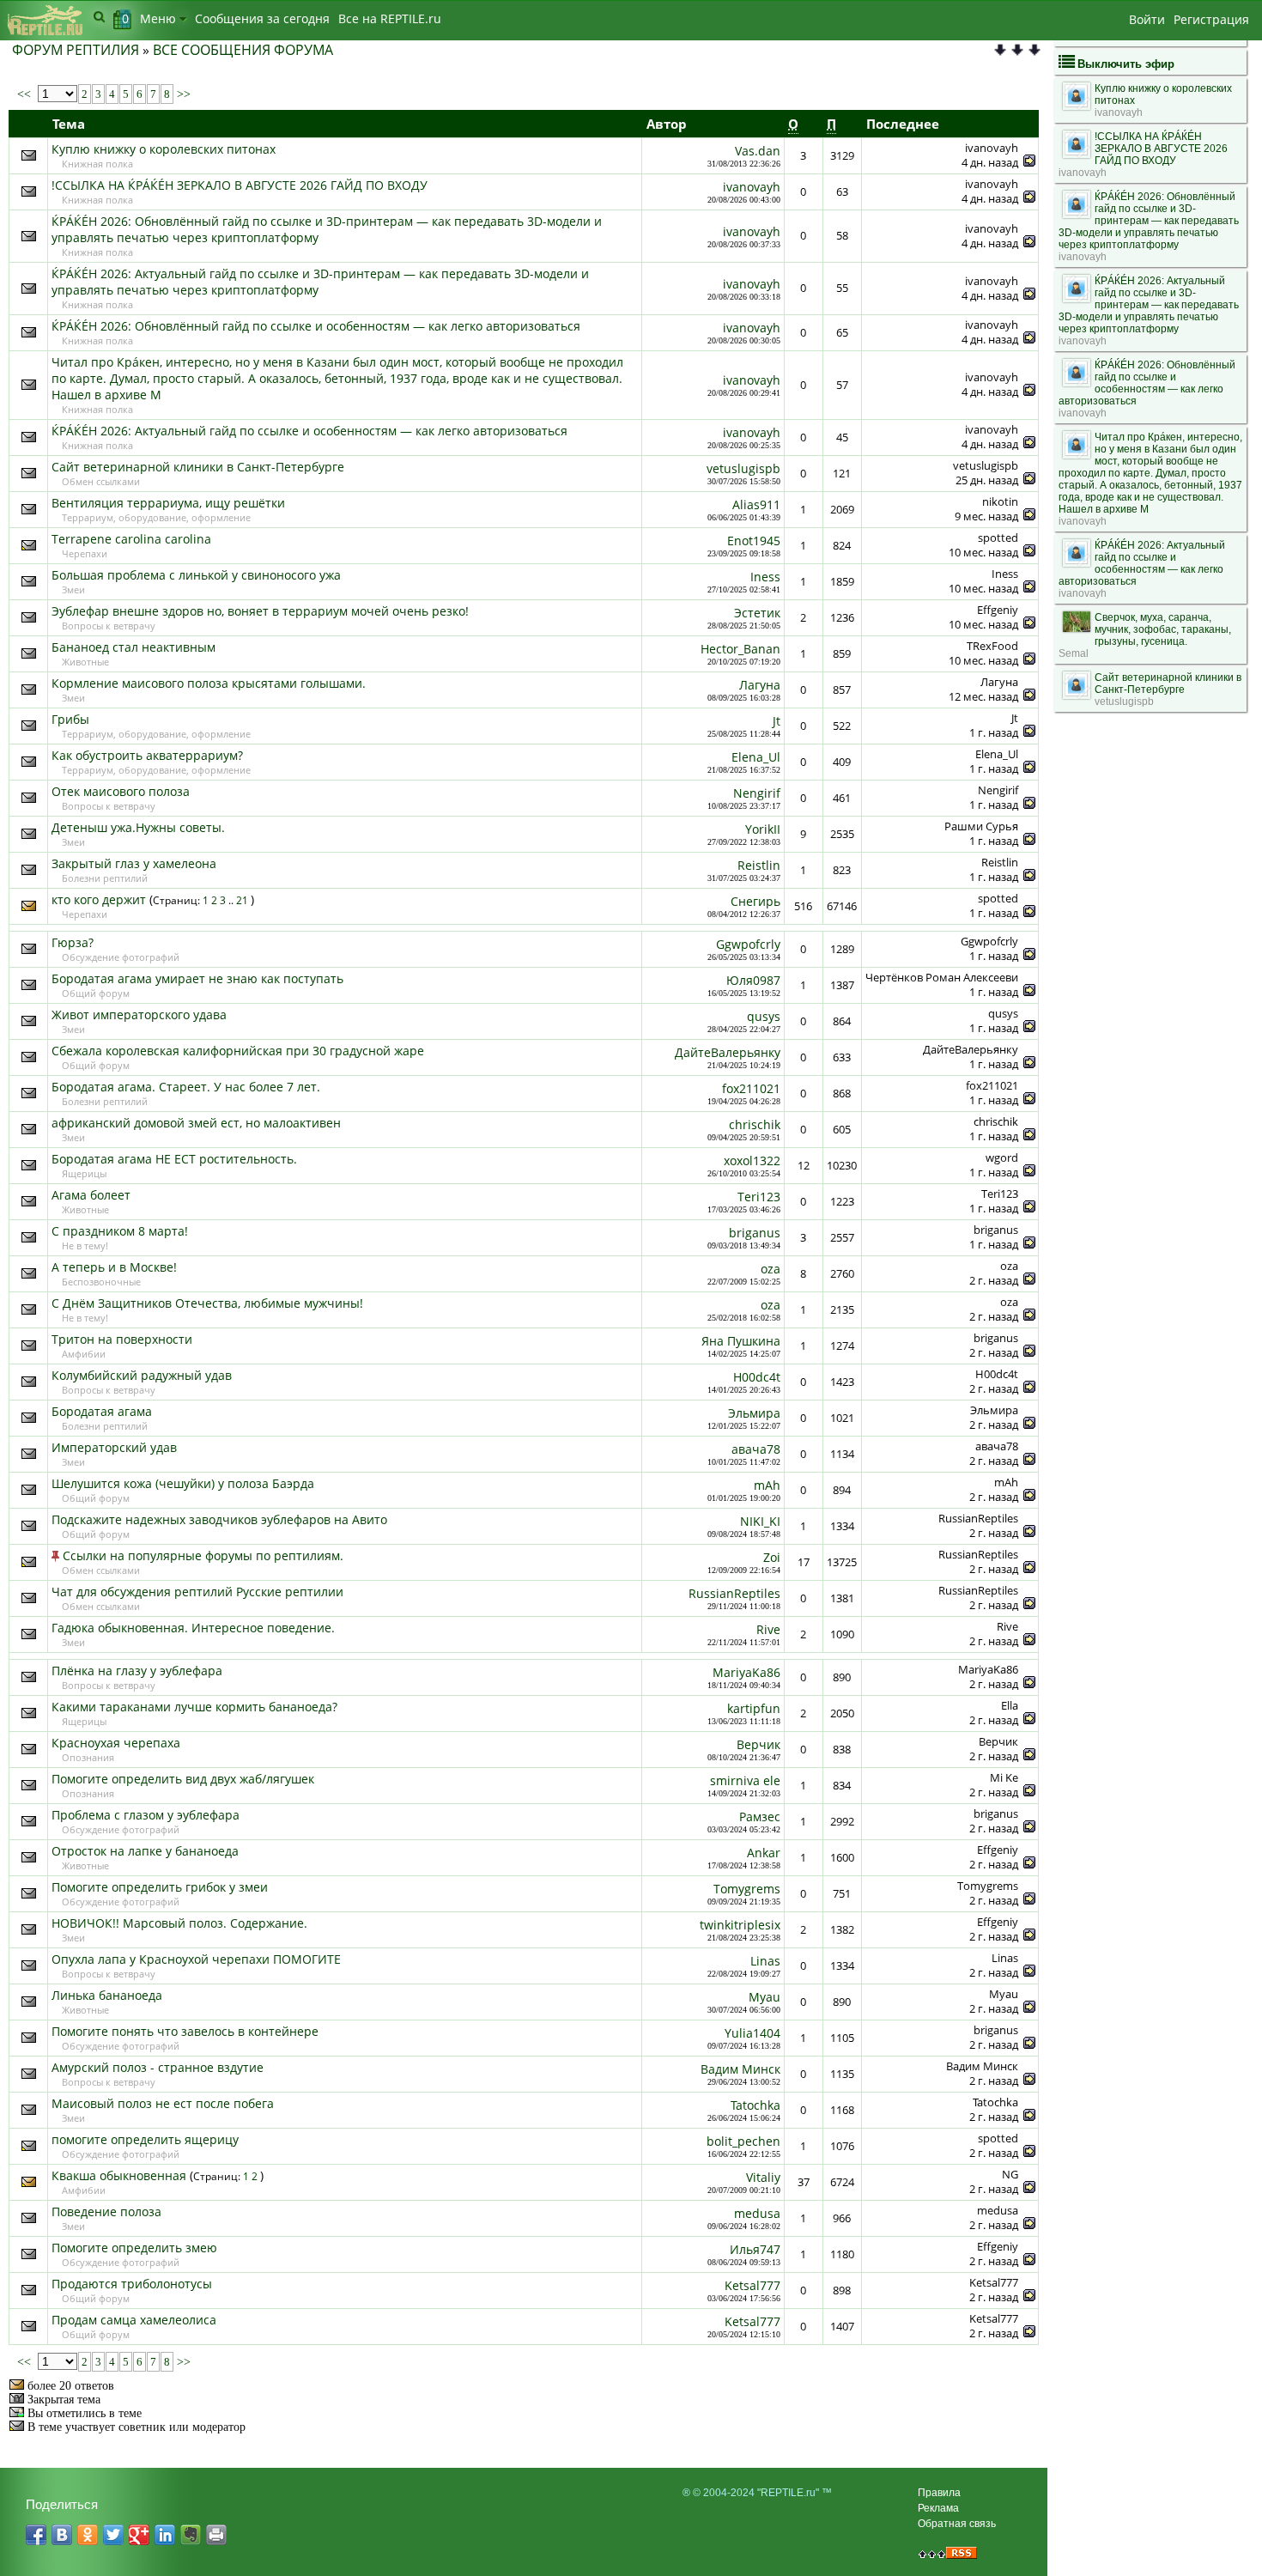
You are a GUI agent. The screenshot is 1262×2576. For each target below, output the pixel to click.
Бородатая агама (102, 1411)
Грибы (70, 719)
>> (182, 94)
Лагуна (760, 685)
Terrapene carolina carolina (131, 539)
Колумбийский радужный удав (142, 1375)
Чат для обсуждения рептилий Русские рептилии (197, 1592)
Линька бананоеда (107, 1995)
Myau (764, 1997)
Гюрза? (73, 942)
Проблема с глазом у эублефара (146, 1815)
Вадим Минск (740, 2069)
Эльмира (754, 1413)
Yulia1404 (752, 2033)
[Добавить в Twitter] (113, 2535)
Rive (768, 1629)
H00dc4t (757, 1377)
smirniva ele (745, 1780)
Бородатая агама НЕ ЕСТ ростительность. (174, 1159)
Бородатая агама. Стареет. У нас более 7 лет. (186, 1087)
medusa (757, 2213)
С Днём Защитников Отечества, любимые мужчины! (207, 1303)
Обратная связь (957, 2524)
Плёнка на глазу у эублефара (137, 1671)
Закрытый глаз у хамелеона (134, 863)
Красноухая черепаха (116, 1743)
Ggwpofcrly (748, 944)
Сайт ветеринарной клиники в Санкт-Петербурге (198, 467)
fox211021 (751, 1088)
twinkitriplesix (740, 1925)
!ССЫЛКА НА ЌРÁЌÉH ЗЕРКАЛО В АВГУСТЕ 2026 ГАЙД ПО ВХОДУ (240, 185)
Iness (765, 577)
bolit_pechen (743, 2141)
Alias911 (756, 504)
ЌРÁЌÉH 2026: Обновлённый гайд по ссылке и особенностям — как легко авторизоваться (316, 326)
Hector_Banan (740, 649)
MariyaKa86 (746, 1672)
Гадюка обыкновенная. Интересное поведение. (193, 1628)
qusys (764, 1016)
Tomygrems (747, 1889)
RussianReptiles (734, 1593)
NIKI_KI (760, 1521)
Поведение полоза (106, 2211)
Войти (1147, 19)
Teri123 (759, 1197)
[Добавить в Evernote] (191, 2535)
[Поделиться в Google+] (139, 2535)
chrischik (755, 1124)
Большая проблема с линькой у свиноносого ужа (196, 575)
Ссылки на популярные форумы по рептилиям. (203, 1555)
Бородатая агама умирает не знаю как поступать (197, 978)
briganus (755, 1233)
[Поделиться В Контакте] (62, 2535)
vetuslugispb (743, 468)
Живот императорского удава (139, 1015)
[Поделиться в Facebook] (36, 2535)
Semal (1074, 653)
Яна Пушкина (741, 1341)
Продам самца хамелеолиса (134, 2320)
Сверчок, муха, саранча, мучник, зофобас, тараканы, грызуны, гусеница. (1163, 629)
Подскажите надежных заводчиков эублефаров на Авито (219, 1519)
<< (26, 94)
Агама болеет (91, 1195)
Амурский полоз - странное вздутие (158, 2067)
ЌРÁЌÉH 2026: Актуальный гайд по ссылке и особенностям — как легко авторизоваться (309, 431)
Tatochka (755, 2105)
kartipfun (754, 1708)
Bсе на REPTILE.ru (390, 18)
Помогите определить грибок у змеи (160, 1887)
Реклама (938, 2508)
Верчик (758, 1744)
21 (243, 900)
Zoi (772, 1557)
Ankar (764, 1853)
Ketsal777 (752, 2285)
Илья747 (755, 2249)
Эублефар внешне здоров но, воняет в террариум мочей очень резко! (260, 611)
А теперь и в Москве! (114, 1267)
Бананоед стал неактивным (133, 647)
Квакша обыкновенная (119, 2175)
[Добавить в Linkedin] (165, 2535)
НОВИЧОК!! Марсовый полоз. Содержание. (179, 1923)
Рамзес (760, 1817)
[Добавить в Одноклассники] (88, 2535)
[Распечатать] (216, 2535)
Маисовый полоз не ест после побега (163, 2103)
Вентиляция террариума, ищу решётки (168, 503)
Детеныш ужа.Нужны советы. (138, 827)
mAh (767, 1485)
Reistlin (759, 865)
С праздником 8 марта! (120, 1231)
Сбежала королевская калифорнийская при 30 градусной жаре (238, 1051)
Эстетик (757, 613)
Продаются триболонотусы (132, 2284)
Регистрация (1211, 19)
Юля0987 (753, 980)
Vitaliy (763, 2177)
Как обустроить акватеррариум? (147, 755)
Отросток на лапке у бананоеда (145, 1851)
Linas (765, 1961)
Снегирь (755, 901)
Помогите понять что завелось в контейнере (185, 2031)
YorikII (763, 829)
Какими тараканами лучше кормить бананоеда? (194, 1707)
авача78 (756, 1449)
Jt (777, 721)
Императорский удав (114, 1447)
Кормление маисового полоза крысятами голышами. (209, 683)
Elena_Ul (756, 757)
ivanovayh (752, 187)
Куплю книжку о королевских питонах (164, 149)
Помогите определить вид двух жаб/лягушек (183, 1779)
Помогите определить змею (134, 2248)
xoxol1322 (752, 1160)
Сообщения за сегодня (262, 18)
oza (771, 1269)
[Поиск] (99, 16)
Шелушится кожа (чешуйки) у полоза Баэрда (183, 1483)
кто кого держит (99, 899)
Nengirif (757, 793)
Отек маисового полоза (121, 791)
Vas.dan (758, 151)
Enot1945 (754, 541)
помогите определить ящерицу (145, 2139)
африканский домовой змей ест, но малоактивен (196, 1123)
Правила (939, 2493)
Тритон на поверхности (122, 1339)
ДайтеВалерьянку (728, 1052)
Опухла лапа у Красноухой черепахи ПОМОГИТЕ (196, 1959)
